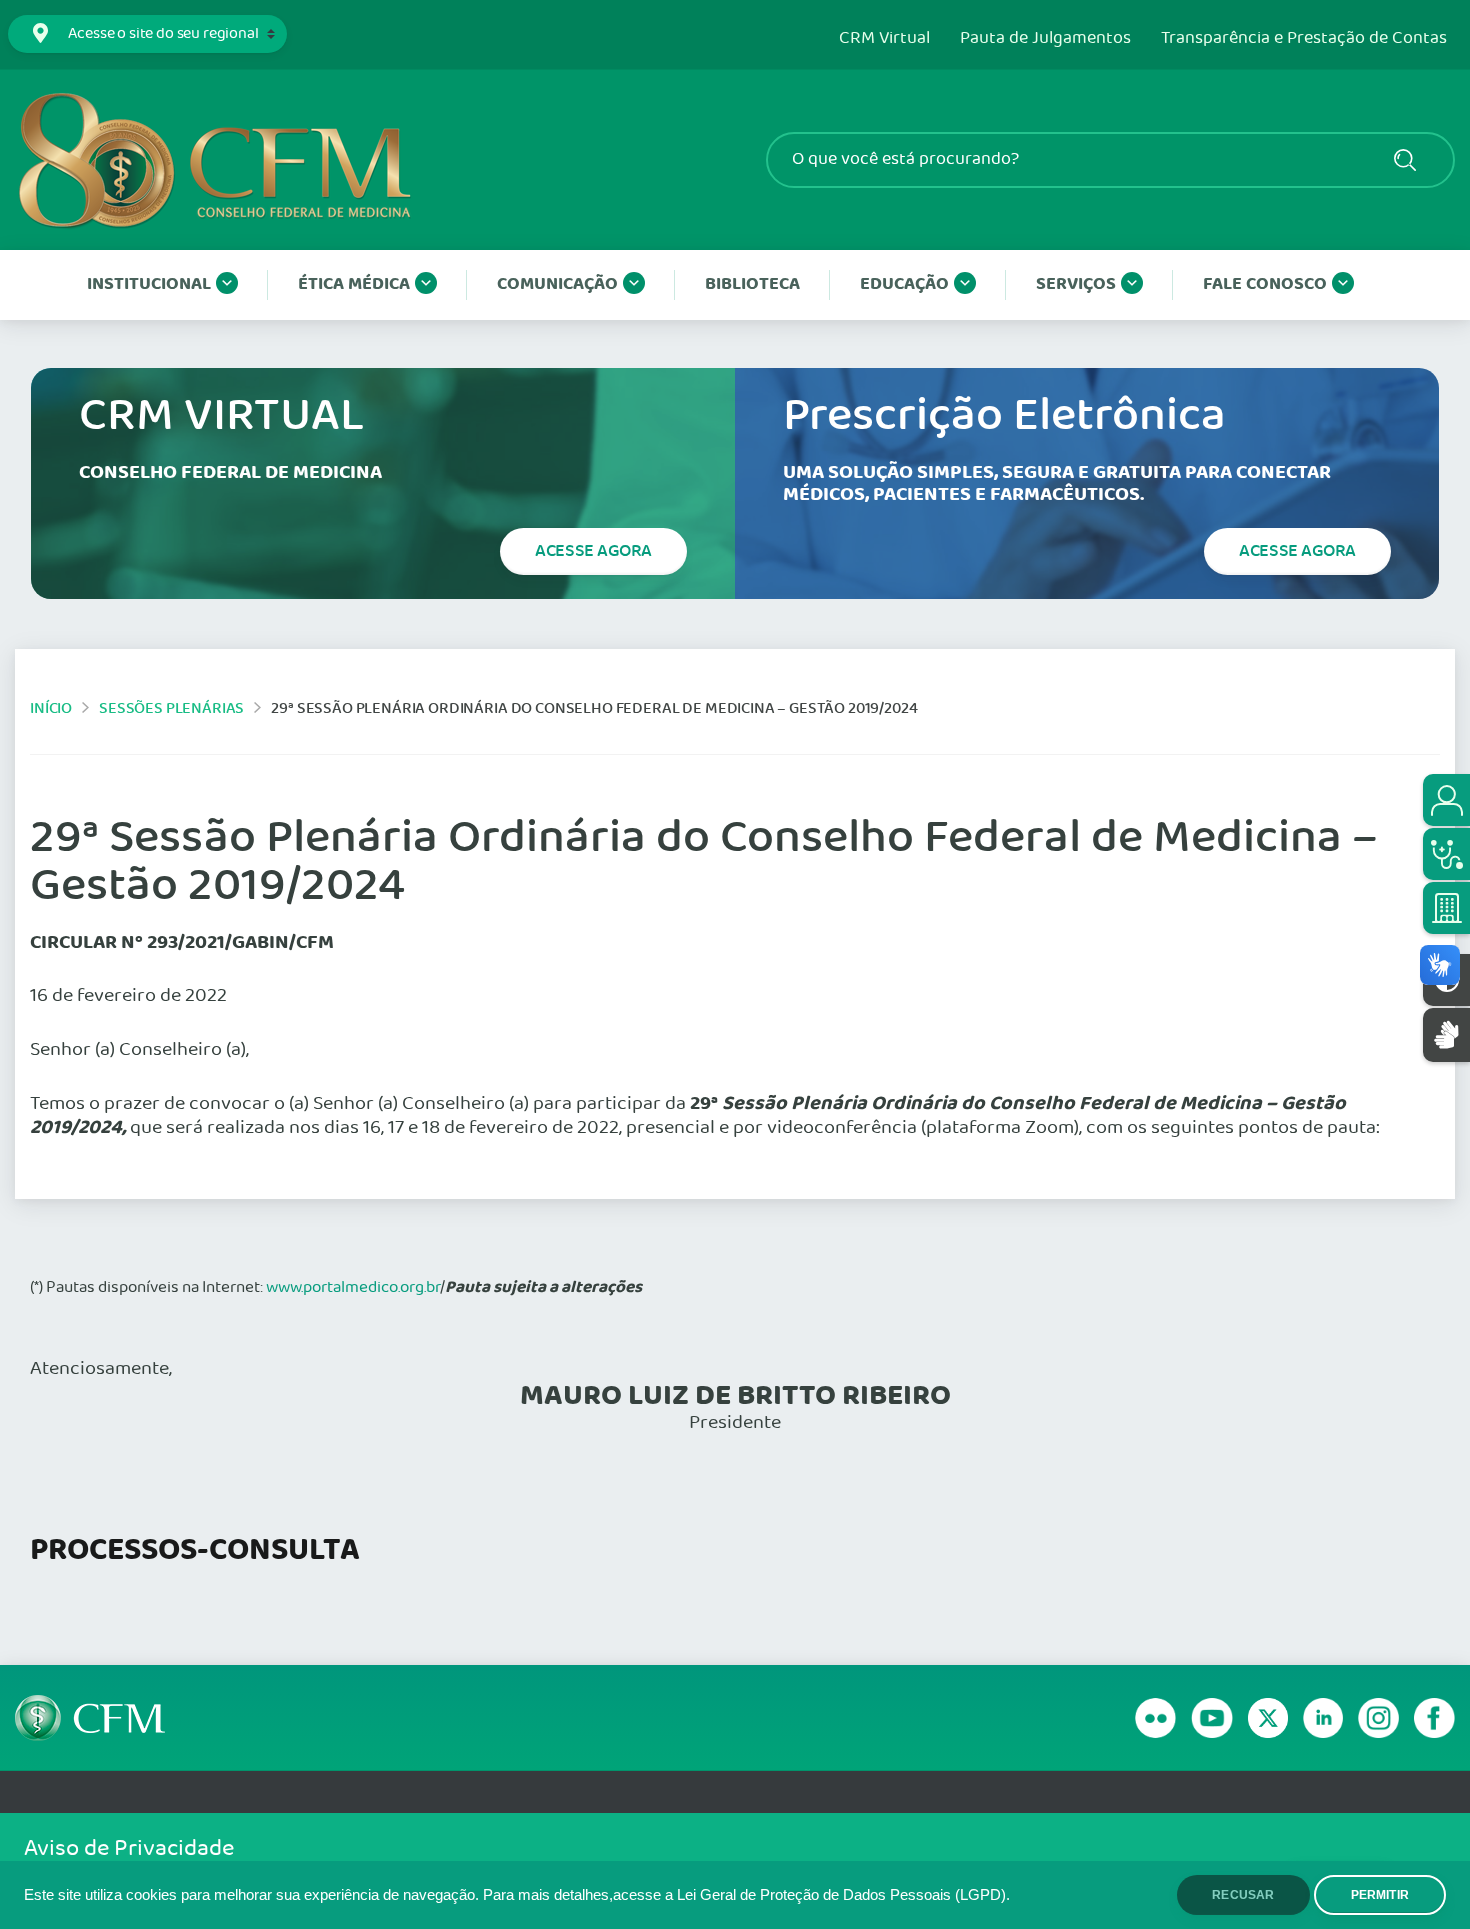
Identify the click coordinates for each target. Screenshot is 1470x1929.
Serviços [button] (1076, 284)
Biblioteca (752, 284)
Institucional (149, 284)
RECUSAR (1243, 1895)
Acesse (593, 551)
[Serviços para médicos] (1446, 854)
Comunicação (557, 284)
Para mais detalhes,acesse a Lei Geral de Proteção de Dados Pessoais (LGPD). (746, 1895)
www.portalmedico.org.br (353, 1287)
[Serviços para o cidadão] (1446, 800)
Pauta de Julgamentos (1045, 39)
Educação (904, 284)
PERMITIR (1380, 1895)
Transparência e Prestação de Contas (1304, 39)
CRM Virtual (884, 39)
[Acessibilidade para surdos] (1446, 1034)
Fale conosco (1265, 284)
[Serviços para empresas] (1446, 908)
